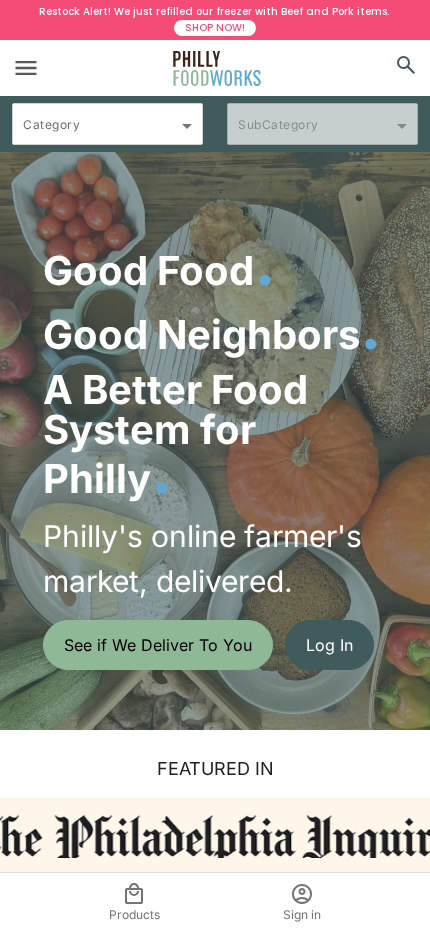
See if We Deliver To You (158, 645)
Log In (329, 645)
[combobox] (107, 133)
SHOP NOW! (215, 27)
